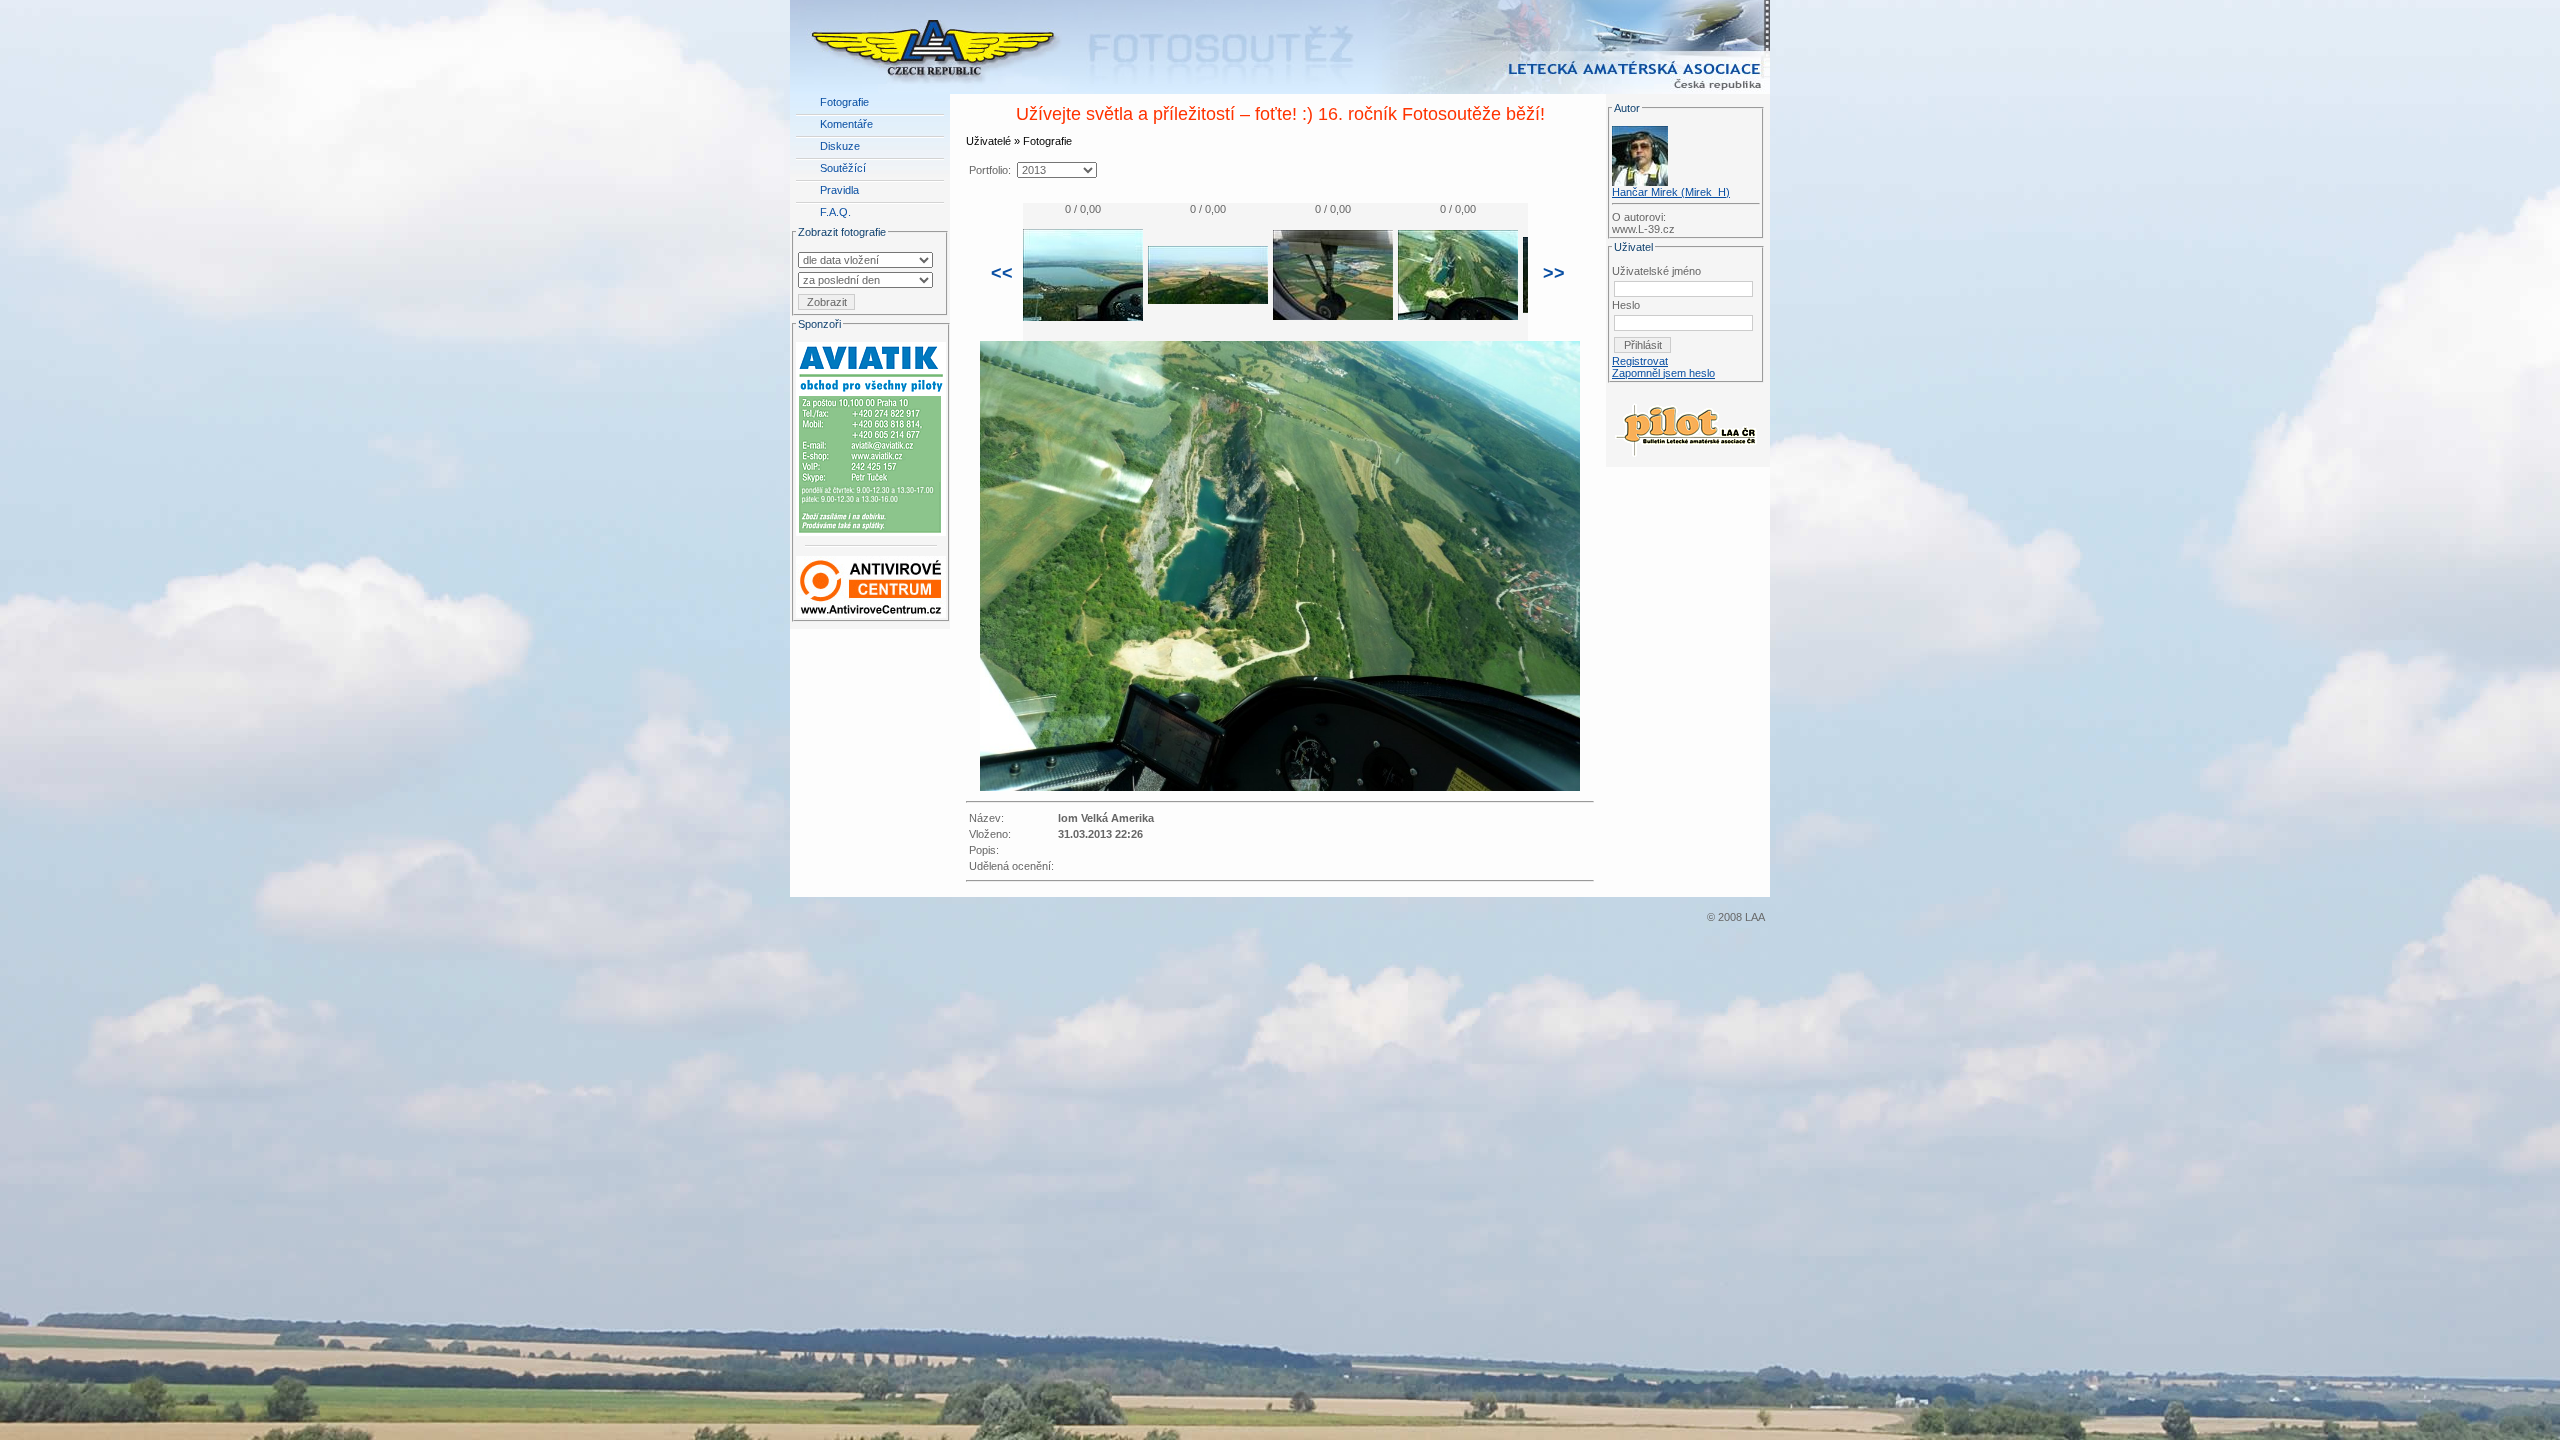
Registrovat (1640, 361)
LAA (1755, 917)
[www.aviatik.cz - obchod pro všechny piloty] (871, 435)
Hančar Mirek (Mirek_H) (1671, 192)
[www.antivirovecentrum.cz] (871, 583)
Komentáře (846, 124)
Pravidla (839, 190)
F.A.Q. (835, 212)
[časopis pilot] (1686, 425)
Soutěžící (843, 168)
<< (1002, 273)
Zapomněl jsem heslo (1663, 373)
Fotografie (844, 102)
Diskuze (840, 146)
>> (1554, 273)
